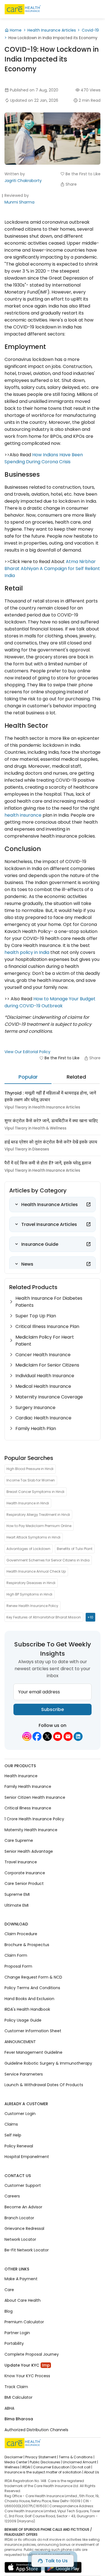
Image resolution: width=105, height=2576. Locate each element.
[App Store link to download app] (23, 2569)
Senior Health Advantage (29, 1851)
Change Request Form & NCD (33, 1977)
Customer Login (20, 2114)
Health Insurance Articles (52, 30)
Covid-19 (90, 30)
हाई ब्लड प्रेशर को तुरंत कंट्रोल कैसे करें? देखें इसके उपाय (51, 1142)
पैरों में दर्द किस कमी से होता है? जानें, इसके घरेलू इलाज (48, 1163)
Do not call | (82, 2467)
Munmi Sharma (19, 202)
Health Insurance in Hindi (28, 1503)
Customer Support (23, 2185)
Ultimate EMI (17, 1905)
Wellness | (13, 2467)
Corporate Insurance (25, 1873)
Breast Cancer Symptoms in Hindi (35, 1492)
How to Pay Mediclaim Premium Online (39, 1526)
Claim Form (16, 1955)
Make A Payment (21, 2279)
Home (16, 30)
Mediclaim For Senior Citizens (47, 1365)
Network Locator (20, 2239)
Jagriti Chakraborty (23, 181)
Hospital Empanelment (27, 2157)
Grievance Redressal (24, 2228)
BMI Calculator (18, 2397)
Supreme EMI (17, 1894)
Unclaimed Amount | (80, 2462)
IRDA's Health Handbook (27, 2009)
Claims (11, 2124)
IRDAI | (27, 2467)
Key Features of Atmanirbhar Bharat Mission (44, 1617)
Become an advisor (23, 2207)
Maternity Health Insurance (31, 1830)
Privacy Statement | (42, 2457)
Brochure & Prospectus (27, 1945)
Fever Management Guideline (33, 2052)
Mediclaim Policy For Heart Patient (45, 1341)
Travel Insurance (21, 1862)
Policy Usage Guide (23, 2020)
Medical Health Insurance (43, 1386)
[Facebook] (37, 1736)
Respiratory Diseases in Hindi (31, 1583)
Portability (14, 2343)
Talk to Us (57, 2561)
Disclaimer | (14, 2457)
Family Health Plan (36, 1428)
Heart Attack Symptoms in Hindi (33, 1537)
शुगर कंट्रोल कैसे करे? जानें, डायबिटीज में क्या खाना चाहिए (51, 1121)
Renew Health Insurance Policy (32, 1606)
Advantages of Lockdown (28, 1549)
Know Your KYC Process (27, 2376)
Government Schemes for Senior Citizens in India (48, 1560)
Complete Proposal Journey (32, 2354)
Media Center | (17, 2462)
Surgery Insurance (35, 1408)
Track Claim (16, 2386)
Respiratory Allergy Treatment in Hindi (38, 1514)
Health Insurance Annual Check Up (36, 1571)
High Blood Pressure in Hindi (30, 1469)
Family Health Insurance (28, 1786)
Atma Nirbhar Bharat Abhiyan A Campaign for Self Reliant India (52, 569)
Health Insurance (21, 1776)
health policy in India (27, 952)
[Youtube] (58, 1736)
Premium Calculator (24, 2322)
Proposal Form (18, 1966)
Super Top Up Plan (36, 1316)
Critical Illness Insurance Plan (47, 1326)
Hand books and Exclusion (29, 1998)
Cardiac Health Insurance (43, 1418)
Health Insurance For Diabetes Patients (49, 1302)
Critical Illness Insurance (28, 1808)
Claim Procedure (21, 1934)
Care (9, 2289)
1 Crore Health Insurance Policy (34, 1819)
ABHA (9, 2408)
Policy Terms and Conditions (32, 1988)
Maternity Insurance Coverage (49, 1397)
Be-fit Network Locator (27, 2250)
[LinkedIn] (78, 1736)
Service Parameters (24, 2074)
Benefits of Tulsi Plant (75, 1549)
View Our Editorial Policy (27, 1052)
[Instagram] (27, 1736)
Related (76, 1077)
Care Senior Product (24, 1883)
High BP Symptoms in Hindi (29, 1594)
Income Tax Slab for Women (31, 1480)
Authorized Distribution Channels (36, 2430)
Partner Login (17, 2333)
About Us (92, 2472)
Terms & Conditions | (77, 2457)
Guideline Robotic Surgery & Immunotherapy (48, 2063)
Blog (9, 2311)
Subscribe (53, 1709)
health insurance (23, 815)
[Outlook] (68, 1736)
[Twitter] (47, 1736)
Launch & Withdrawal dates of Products (44, 2085)
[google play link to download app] (63, 2569)
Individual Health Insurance (45, 1376)
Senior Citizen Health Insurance (35, 1797)
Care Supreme (19, 1840)
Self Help (13, 2135)
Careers (12, 2196)
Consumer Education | (52, 2467)
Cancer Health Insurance (43, 1355)
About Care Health (23, 2300)
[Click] (88, 1204)
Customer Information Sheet (33, 2031)
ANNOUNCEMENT (20, 2042)
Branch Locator (19, 2218)
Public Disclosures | (46, 2462)
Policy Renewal (19, 2146)
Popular (28, 1077)
